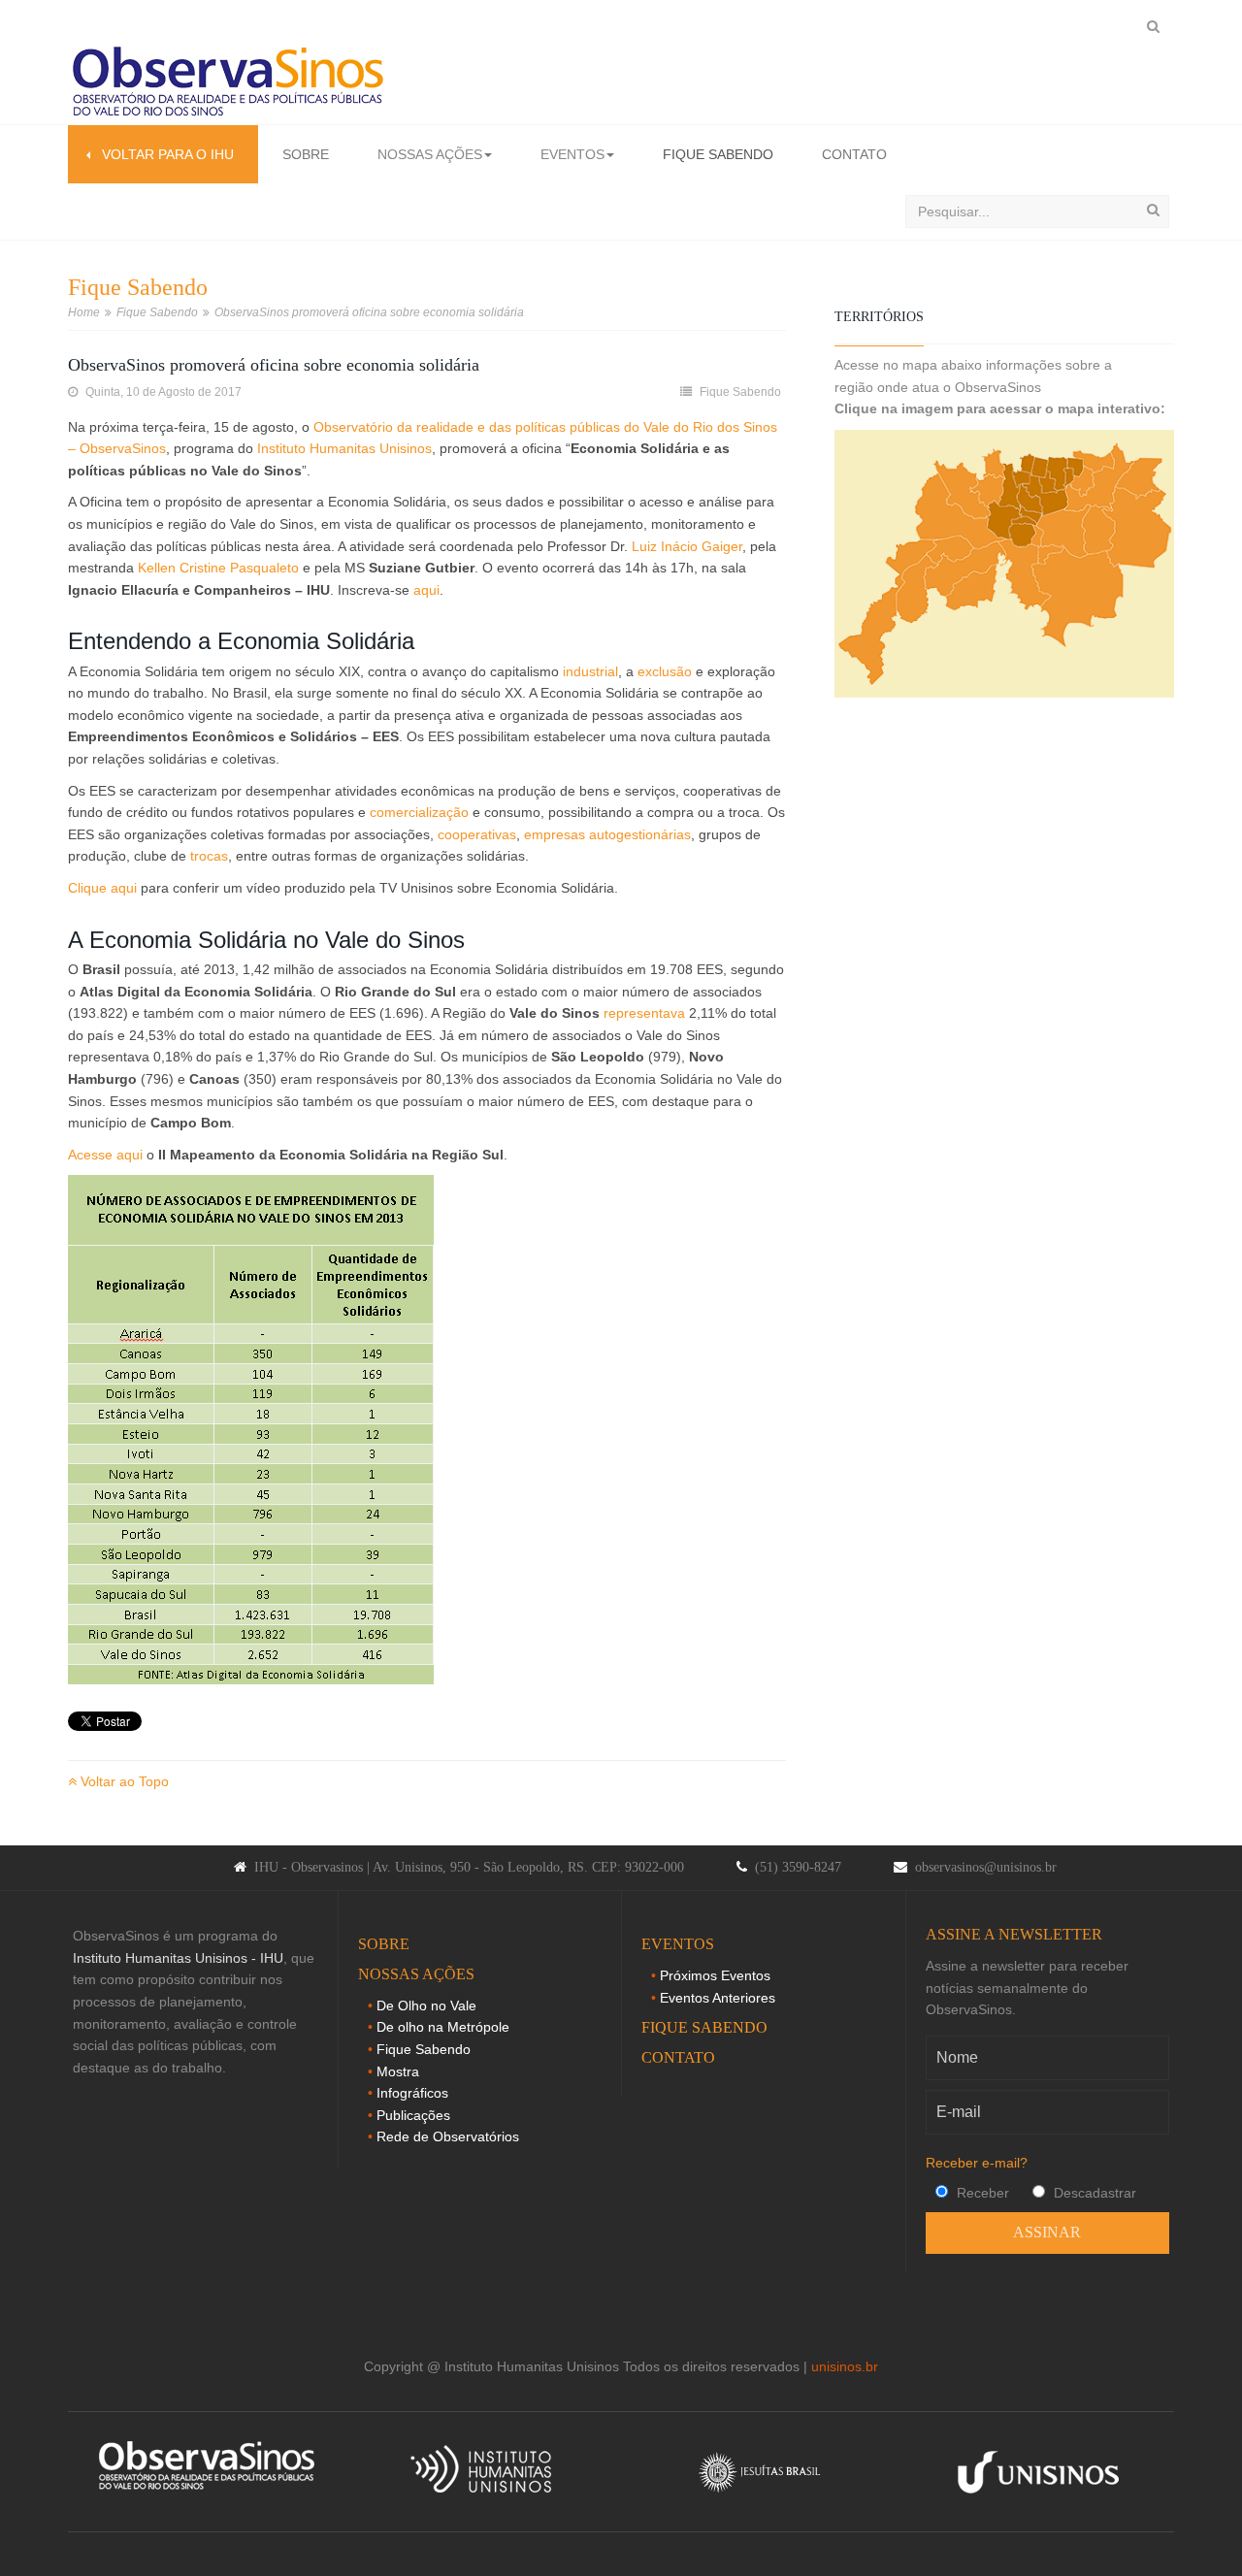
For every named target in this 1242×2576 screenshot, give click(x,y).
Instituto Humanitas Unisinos (344, 448)
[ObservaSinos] (228, 83)
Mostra (398, 2071)
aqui (426, 590)
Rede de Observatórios (448, 2136)
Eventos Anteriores (718, 1998)
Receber (981, 2193)
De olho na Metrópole (443, 2027)
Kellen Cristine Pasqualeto (218, 568)
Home (84, 312)
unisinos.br (845, 2366)
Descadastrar (1093, 2193)
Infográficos (412, 2093)
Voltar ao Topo (123, 1781)
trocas (209, 856)
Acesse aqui (105, 1155)
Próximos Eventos (715, 1975)
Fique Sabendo (718, 154)
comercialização (419, 812)
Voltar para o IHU (162, 154)
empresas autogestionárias (607, 834)
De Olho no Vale (426, 2005)
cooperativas (477, 834)
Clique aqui (102, 888)
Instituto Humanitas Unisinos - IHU (178, 1958)
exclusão (665, 671)
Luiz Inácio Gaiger (687, 546)
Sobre (306, 154)
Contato (854, 154)
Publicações (413, 2115)
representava (644, 1013)
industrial (590, 671)
